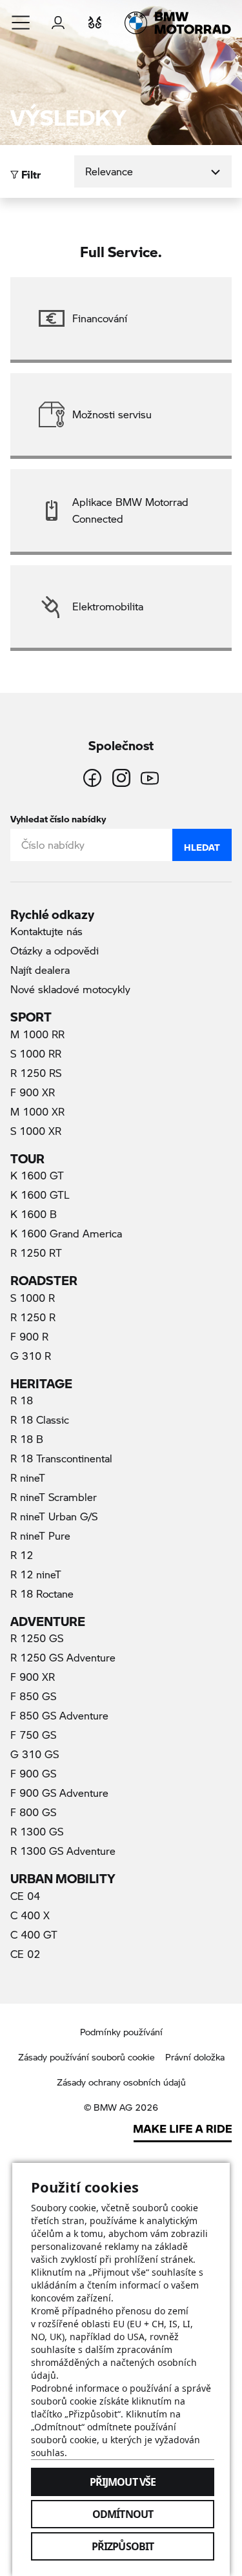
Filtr (30, 171)
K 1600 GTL (40, 1195)
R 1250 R (33, 1317)
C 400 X (30, 1915)
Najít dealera (40, 970)
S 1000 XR (36, 1131)
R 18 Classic (40, 1419)
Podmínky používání (121, 2032)
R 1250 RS (36, 1073)
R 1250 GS (37, 1638)
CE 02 (25, 1954)
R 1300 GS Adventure (63, 1851)
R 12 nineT (36, 1574)
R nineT (28, 1477)
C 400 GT (34, 1934)
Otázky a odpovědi (55, 950)
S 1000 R (33, 1298)
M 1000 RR (37, 1034)
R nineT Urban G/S (54, 1516)
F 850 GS (33, 1696)
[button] (21, 23)
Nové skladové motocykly (70, 989)
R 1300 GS (37, 1831)
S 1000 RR (36, 1053)
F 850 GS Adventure (59, 1715)
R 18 (22, 1400)
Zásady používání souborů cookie (86, 2057)
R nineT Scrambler (54, 1497)
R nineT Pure (40, 1535)
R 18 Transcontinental (61, 1458)
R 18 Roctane (42, 1593)
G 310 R (31, 1356)
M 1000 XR (37, 1111)
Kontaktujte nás (46, 931)
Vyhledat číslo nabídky (58, 816)
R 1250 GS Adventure (63, 1657)
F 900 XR (33, 1092)
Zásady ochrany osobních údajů (121, 2082)
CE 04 (25, 1896)
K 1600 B (34, 1214)
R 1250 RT (36, 1253)
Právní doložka (195, 2057)
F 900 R (29, 1336)
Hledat (202, 844)
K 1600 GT (37, 1175)
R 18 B (27, 1439)
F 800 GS (33, 1812)
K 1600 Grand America (66, 1233)
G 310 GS (35, 1754)
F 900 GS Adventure (59, 1793)
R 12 (22, 1555)
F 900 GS (33, 1773)
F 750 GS (33, 1735)
